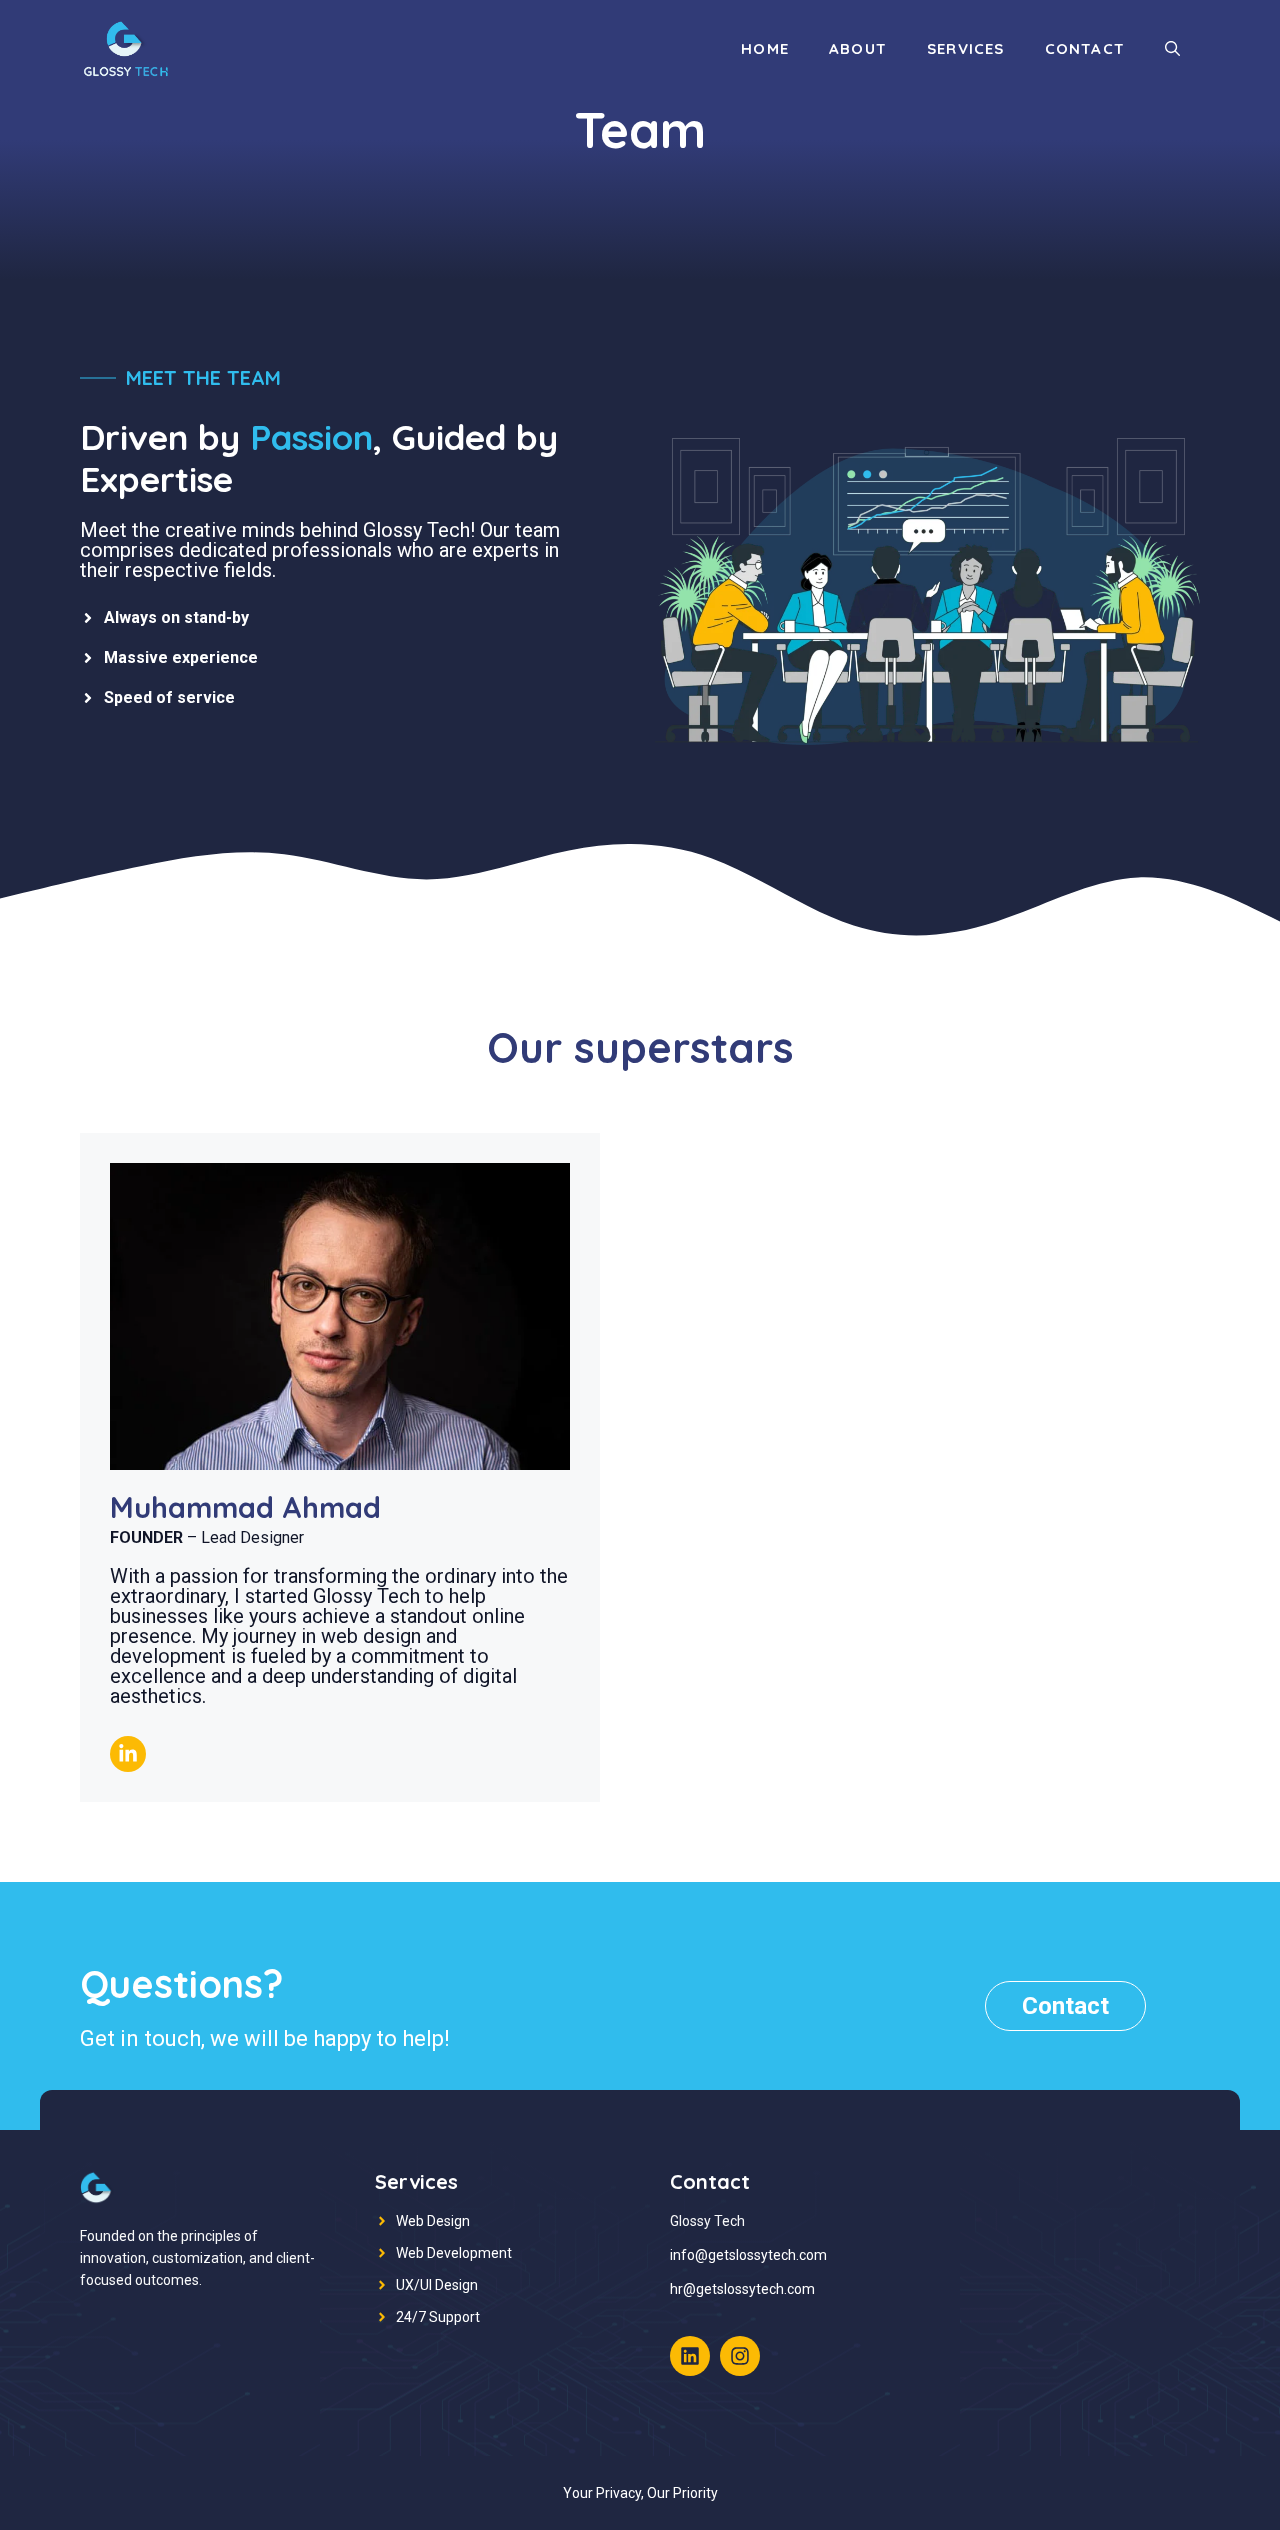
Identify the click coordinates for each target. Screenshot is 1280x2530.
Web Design (433, 2221)
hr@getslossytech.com (742, 2289)
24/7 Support (438, 2317)
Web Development (454, 2253)
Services (966, 48)
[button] (1172, 49)
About (858, 48)
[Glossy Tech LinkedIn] (690, 2356)
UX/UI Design (437, 2285)
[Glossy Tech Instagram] (740, 2356)
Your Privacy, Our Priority (640, 2493)
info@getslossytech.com (748, 2255)
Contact (1085, 48)
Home (765, 48)
